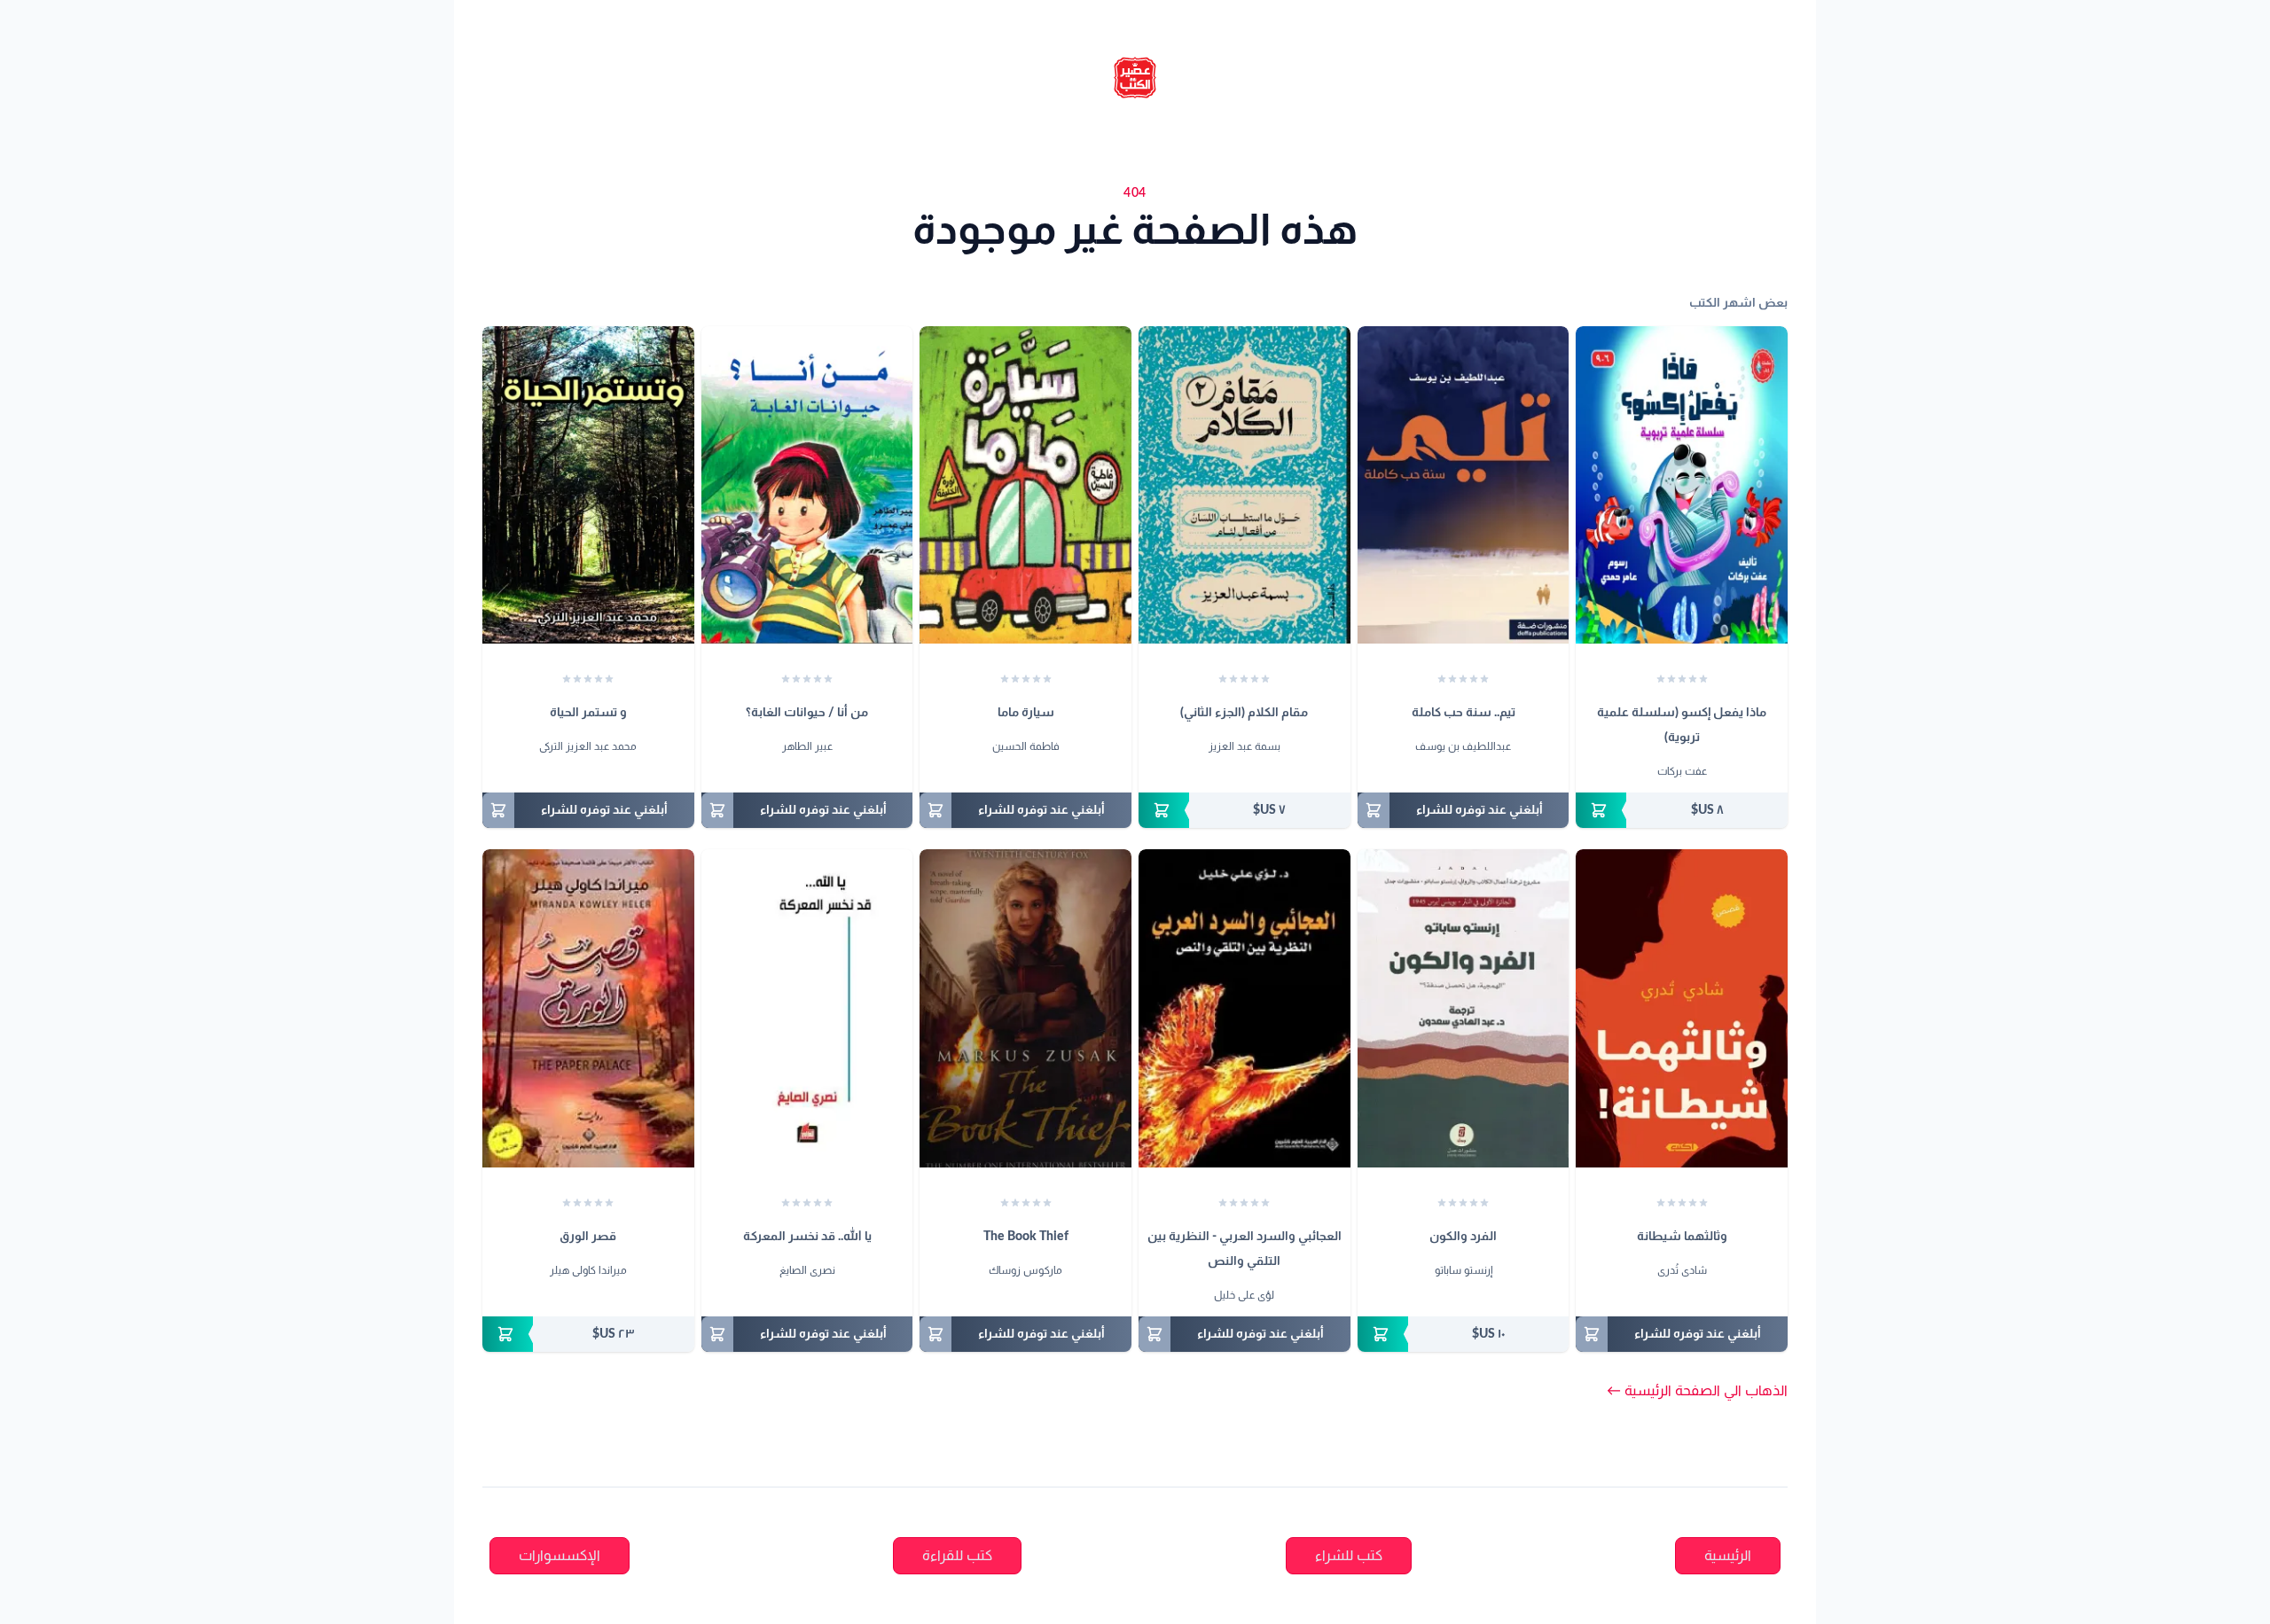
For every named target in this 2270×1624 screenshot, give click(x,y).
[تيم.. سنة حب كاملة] (1464, 485)
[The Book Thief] (1025, 1008)
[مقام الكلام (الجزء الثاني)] (1245, 485)
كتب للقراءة (957, 1556)
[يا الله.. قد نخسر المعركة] (807, 1008)
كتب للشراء (1349, 1556)
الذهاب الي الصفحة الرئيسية (1697, 1391)
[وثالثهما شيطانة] (1682, 1008)
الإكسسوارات (560, 1556)
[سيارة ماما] (1025, 485)
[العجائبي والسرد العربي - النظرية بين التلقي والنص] (1245, 1008)
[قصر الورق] (588, 1008)
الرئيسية (1728, 1556)
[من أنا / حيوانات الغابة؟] (807, 485)
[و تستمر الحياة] (588, 485)
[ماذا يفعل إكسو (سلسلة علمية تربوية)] (1682, 485)
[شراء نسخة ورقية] (1682, 810)
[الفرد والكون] (1464, 1008)
